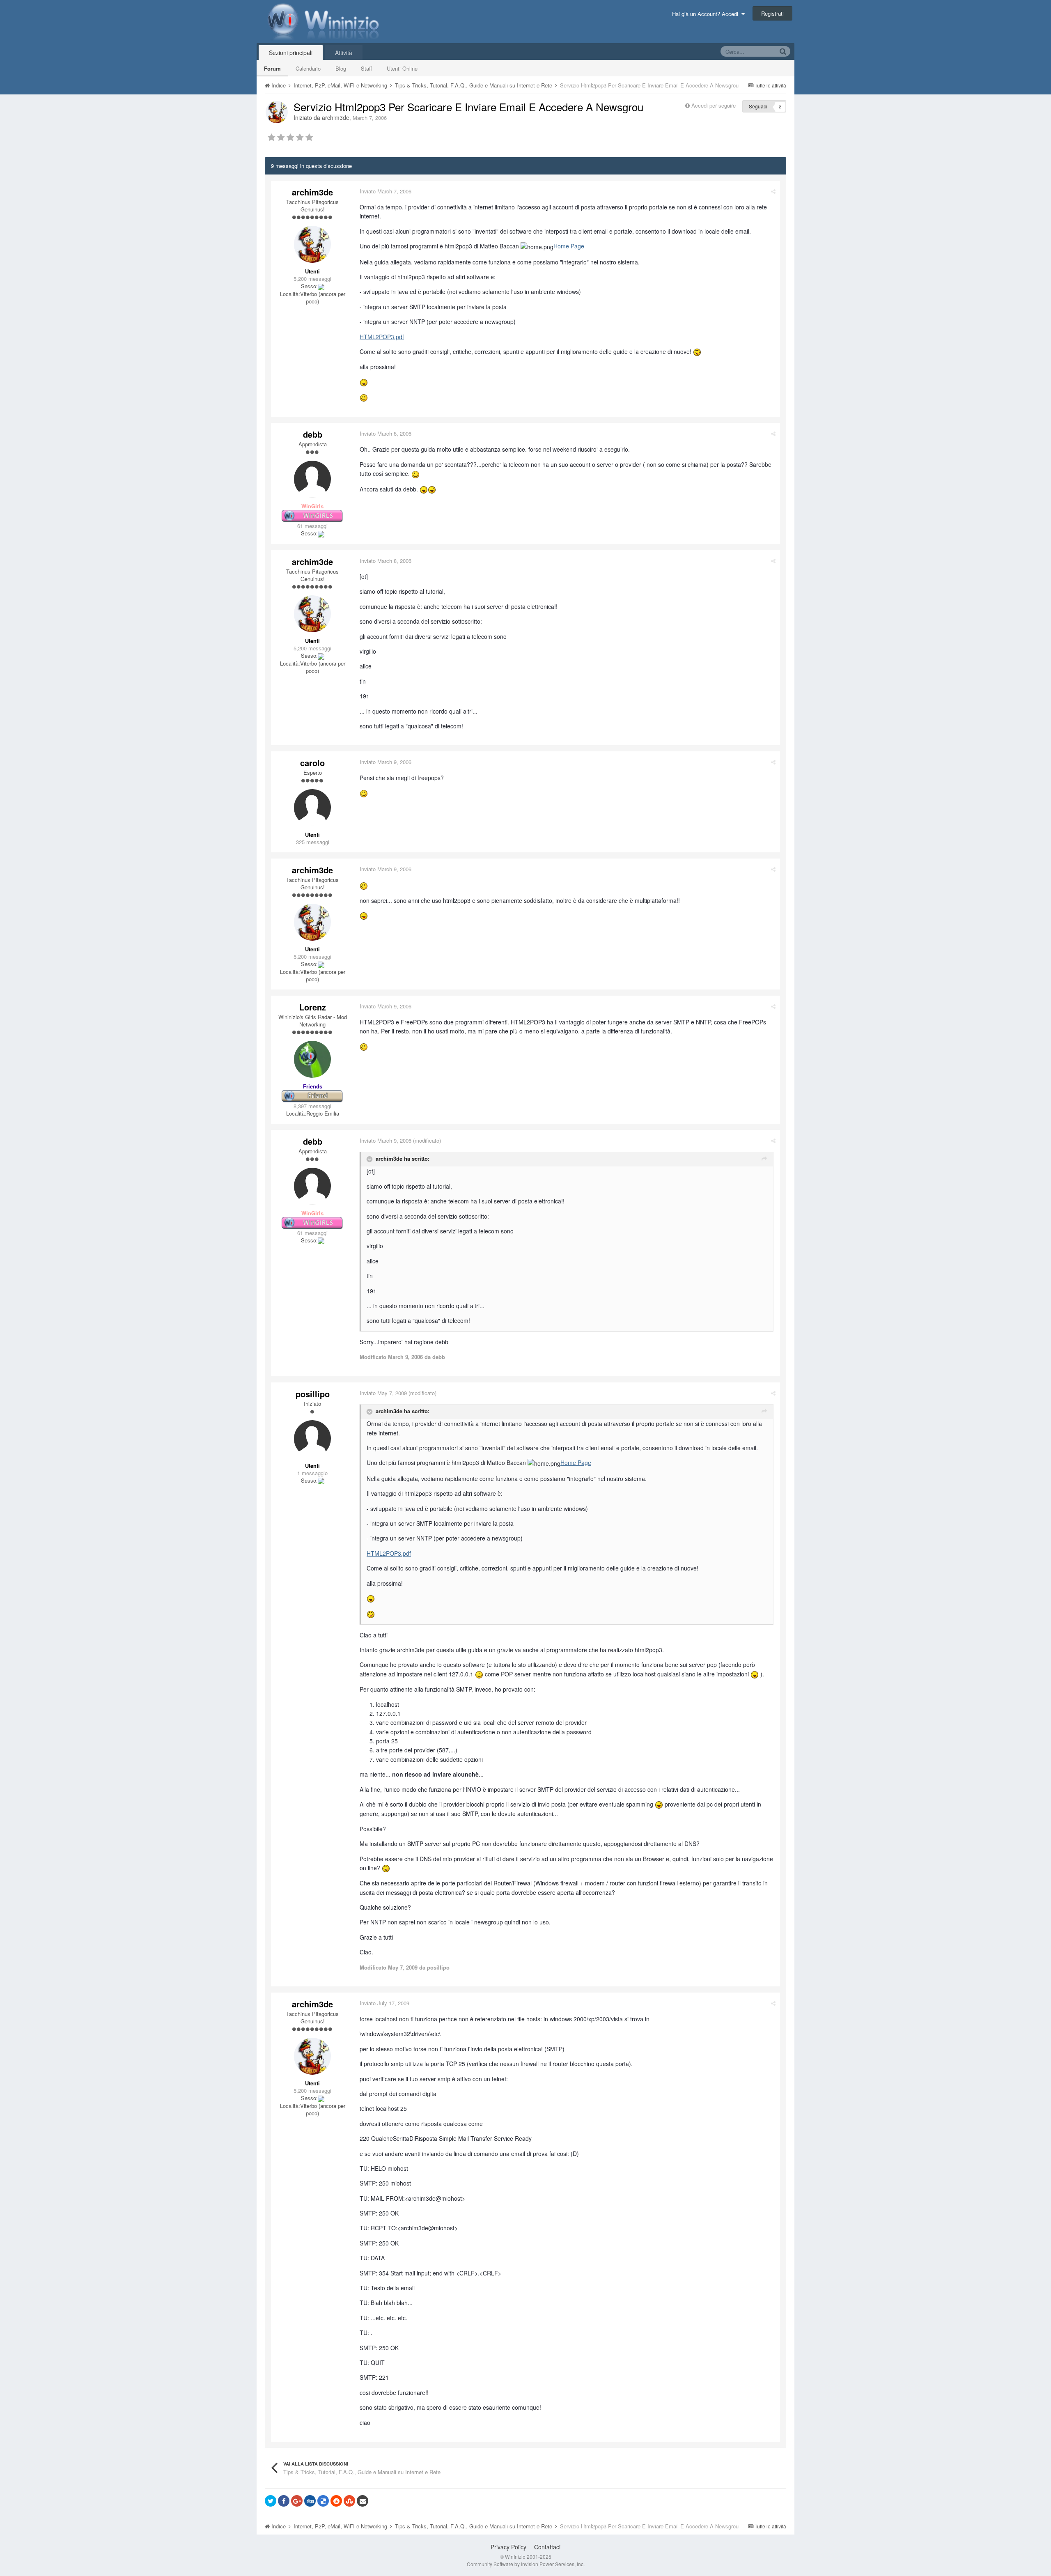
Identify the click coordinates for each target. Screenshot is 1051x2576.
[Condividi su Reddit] (336, 2501)
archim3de (336, 117)
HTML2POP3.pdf (382, 337)
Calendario (308, 68)
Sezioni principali (291, 53)
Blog (341, 68)
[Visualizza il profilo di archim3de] (277, 112)
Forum (272, 68)
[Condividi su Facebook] (284, 2501)
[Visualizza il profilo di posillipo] (312, 1439)
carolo (312, 763)
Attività (344, 53)
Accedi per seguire (714, 105)
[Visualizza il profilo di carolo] (312, 808)
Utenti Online (402, 68)
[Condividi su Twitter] (271, 2501)
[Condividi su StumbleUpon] (349, 2501)
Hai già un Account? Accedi (707, 14)
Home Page (569, 246)
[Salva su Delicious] (323, 2501)
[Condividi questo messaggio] (773, 191)
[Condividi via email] (363, 2501)
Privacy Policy (508, 2547)
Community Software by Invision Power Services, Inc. (526, 2564)
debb (313, 434)
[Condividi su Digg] (310, 2501)
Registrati (772, 13)
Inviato (386, 191)
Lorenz (313, 1007)
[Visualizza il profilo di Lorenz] (312, 1059)
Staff (366, 68)
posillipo (313, 1394)
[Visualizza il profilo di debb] (312, 479)
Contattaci (547, 2547)
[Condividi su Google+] (297, 2501)
